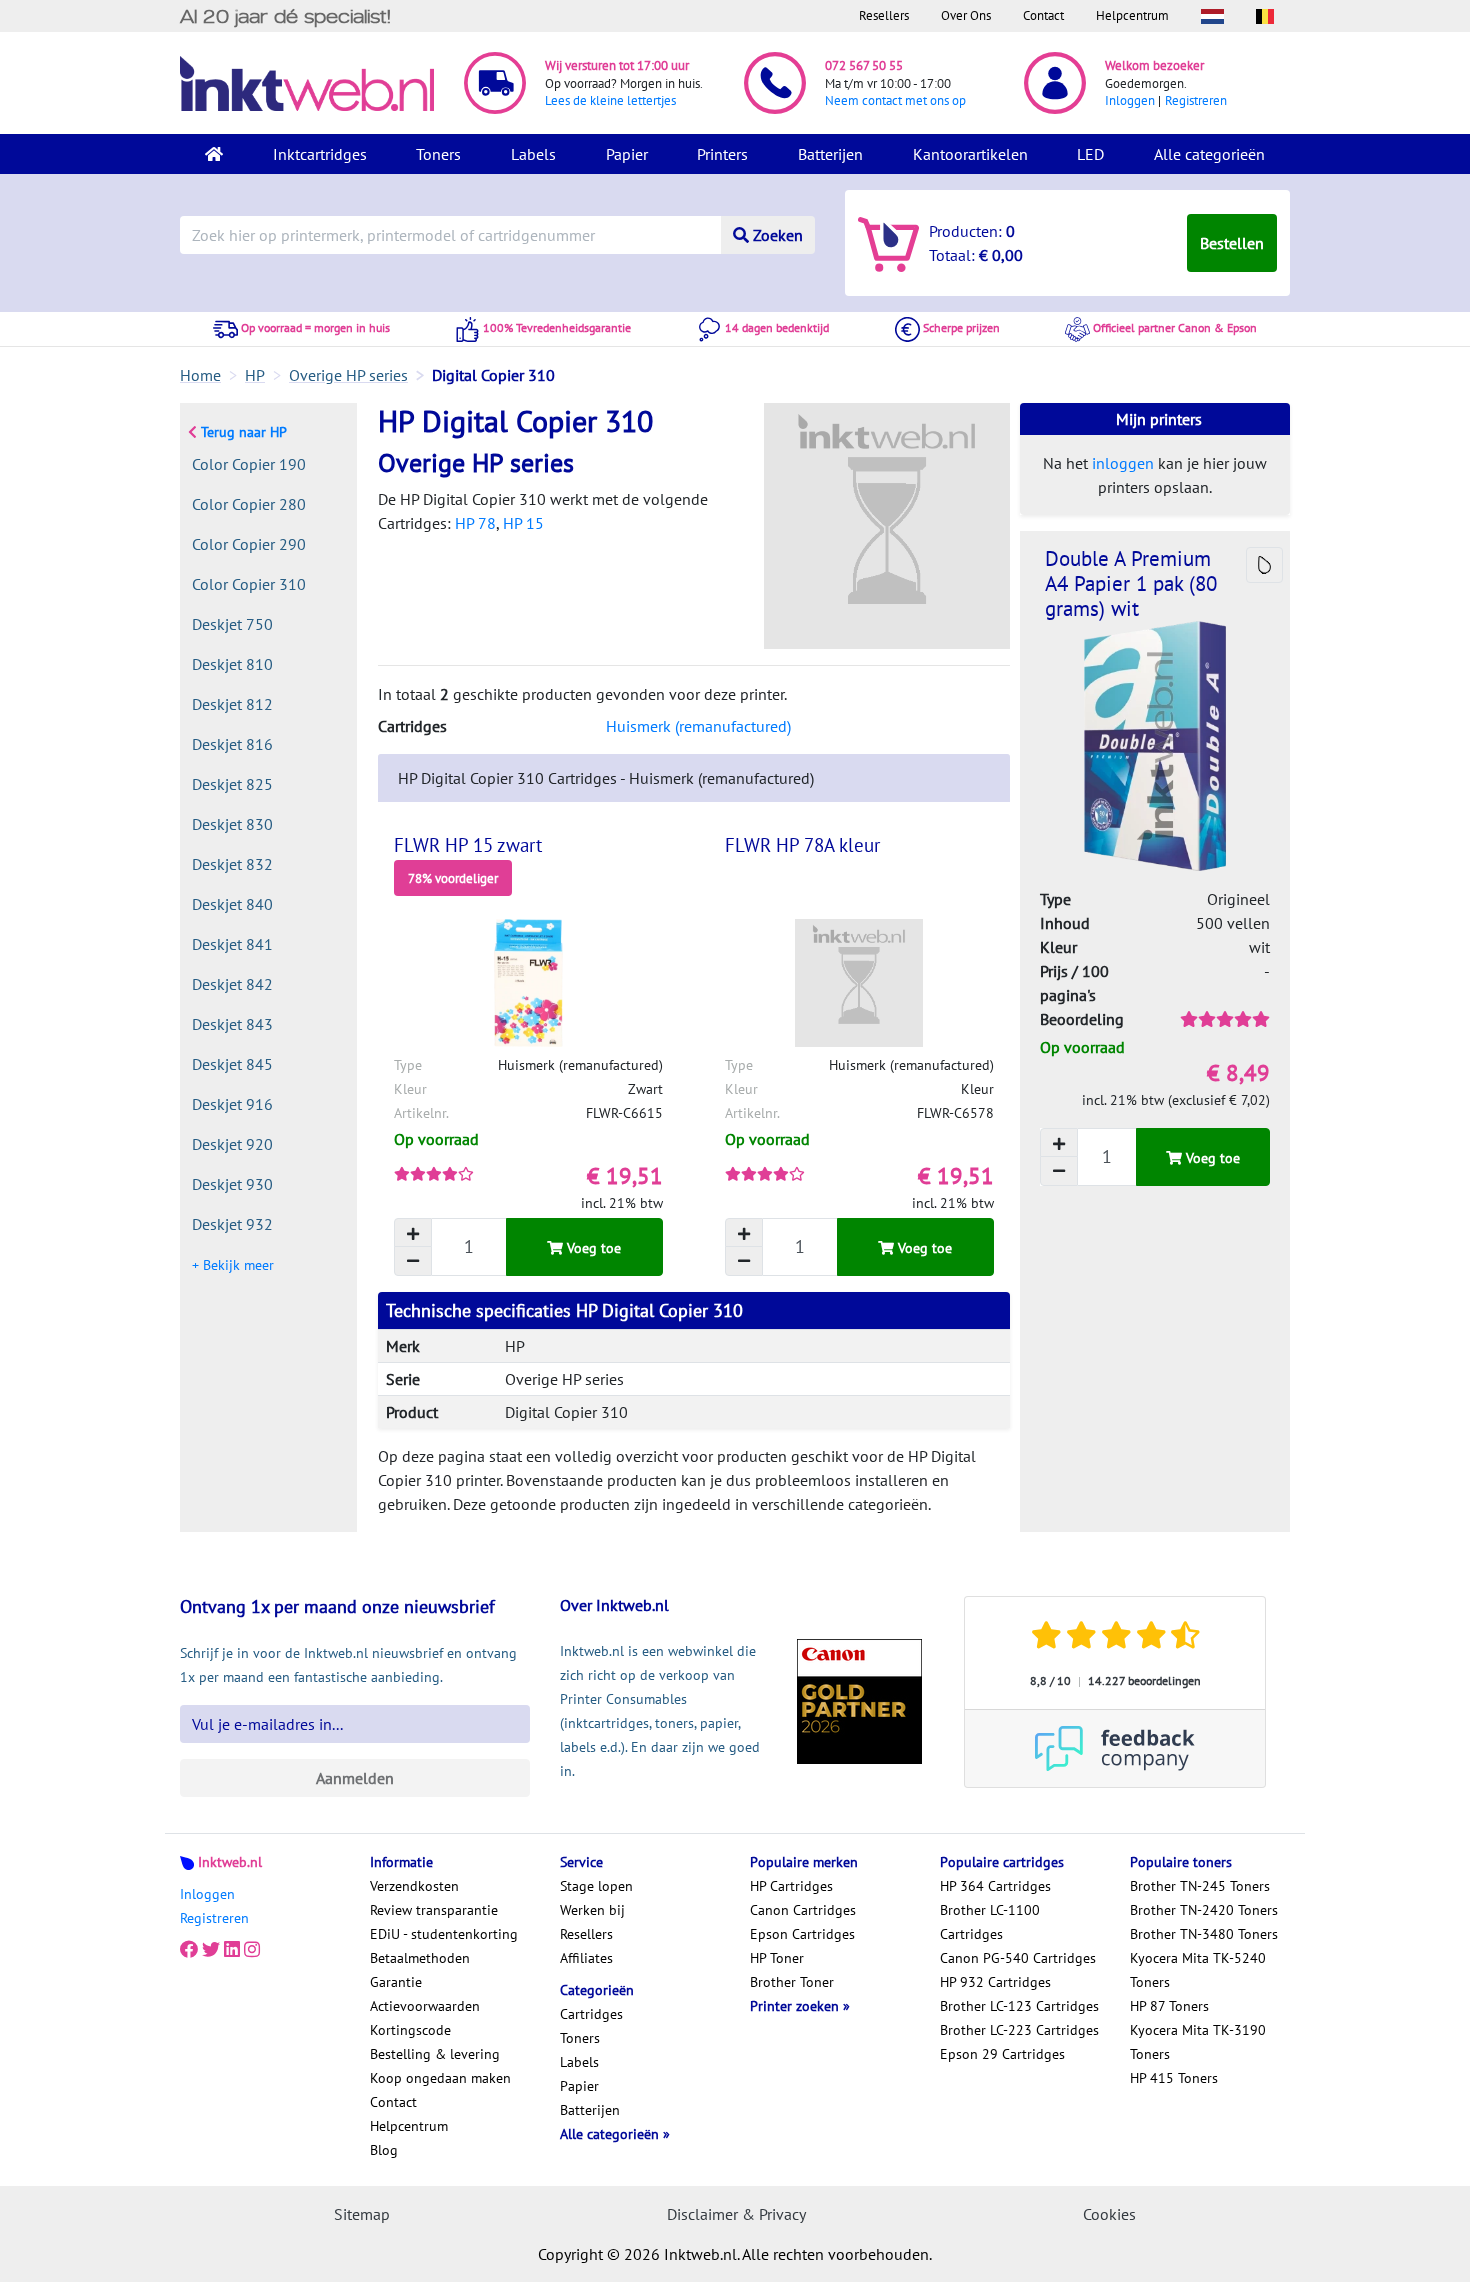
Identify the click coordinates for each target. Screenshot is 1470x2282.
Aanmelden (355, 1778)
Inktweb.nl (230, 1862)
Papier (627, 154)
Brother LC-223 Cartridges (1019, 2030)
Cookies (1109, 2214)
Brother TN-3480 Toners (1204, 1934)
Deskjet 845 (232, 1064)
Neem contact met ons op (895, 100)
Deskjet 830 (232, 824)
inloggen (1123, 463)
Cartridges (591, 2014)
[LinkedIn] (232, 1950)
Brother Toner (792, 1982)
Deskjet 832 (232, 864)
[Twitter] (211, 1950)
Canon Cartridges (803, 1910)
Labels (533, 154)
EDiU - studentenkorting (444, 1934)
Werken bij (592, 1910)
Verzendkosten (414, 1886)
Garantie (396, 1982)
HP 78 (475, 523)
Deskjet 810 (232, 664)
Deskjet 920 (232, 1144)
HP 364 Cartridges (995, 1886)
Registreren (1196, 100)
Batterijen (830, 154)
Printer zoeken (796, 2006)
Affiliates (586, 1958)
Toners (438, 154)
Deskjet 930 (232, 1184)
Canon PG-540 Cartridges (1018, 1958)
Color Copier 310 (249, 584)
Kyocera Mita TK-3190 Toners (1198, 2042)
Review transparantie (434, 1910)
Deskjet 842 (232, 984)
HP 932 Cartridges (995, 1982)
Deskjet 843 (232, 1024)
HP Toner (777, 1958)
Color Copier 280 (249, 504)
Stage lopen (596, 1886)
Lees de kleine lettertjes (610, 100)
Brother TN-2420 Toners (1204, 1910)
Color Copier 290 (249, 544)
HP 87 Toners (1169, 2006)
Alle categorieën (1209, 154)
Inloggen (1130, 100)
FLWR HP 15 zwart (468, 845)
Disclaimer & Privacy (736, 2214)
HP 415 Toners (1174, 2078)
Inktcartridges (320, 154)
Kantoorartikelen (970, 154)
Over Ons (966, 15)
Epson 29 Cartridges (1002, 2054)
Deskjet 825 (232, 784)
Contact (1043, 15)
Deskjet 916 (232, 1104)
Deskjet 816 (232, 744)
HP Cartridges (791, 1886)
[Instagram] (252, 1950)
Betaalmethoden (420, 1958)
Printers (722, 154)
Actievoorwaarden (425, 2006)
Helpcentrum (1132, 15)
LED (1090, 154)
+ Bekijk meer (233, 1265)
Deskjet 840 (232, 904)
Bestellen (1232, 243)
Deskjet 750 (232, 624)
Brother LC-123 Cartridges (1019, 2006)
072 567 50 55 (864, 65)
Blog (384, 2150)
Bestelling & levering (435, 2054)
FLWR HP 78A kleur (802, 845)
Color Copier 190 (249, 464)
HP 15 (523, 523)
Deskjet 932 (232, 1224)
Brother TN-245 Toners (1200, 1886)
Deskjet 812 (232, 704)
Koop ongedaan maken (440, 2078)
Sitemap (362, 2214)
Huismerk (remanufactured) (698, 726)
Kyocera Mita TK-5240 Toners (1198, 1970)
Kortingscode (410, 2030)
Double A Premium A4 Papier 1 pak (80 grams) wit (1131, 583)
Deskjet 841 (232, 944)
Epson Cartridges (802, 1934)
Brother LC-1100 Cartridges (990, 1922)
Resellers (884, 15)
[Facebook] (189, 1950)
